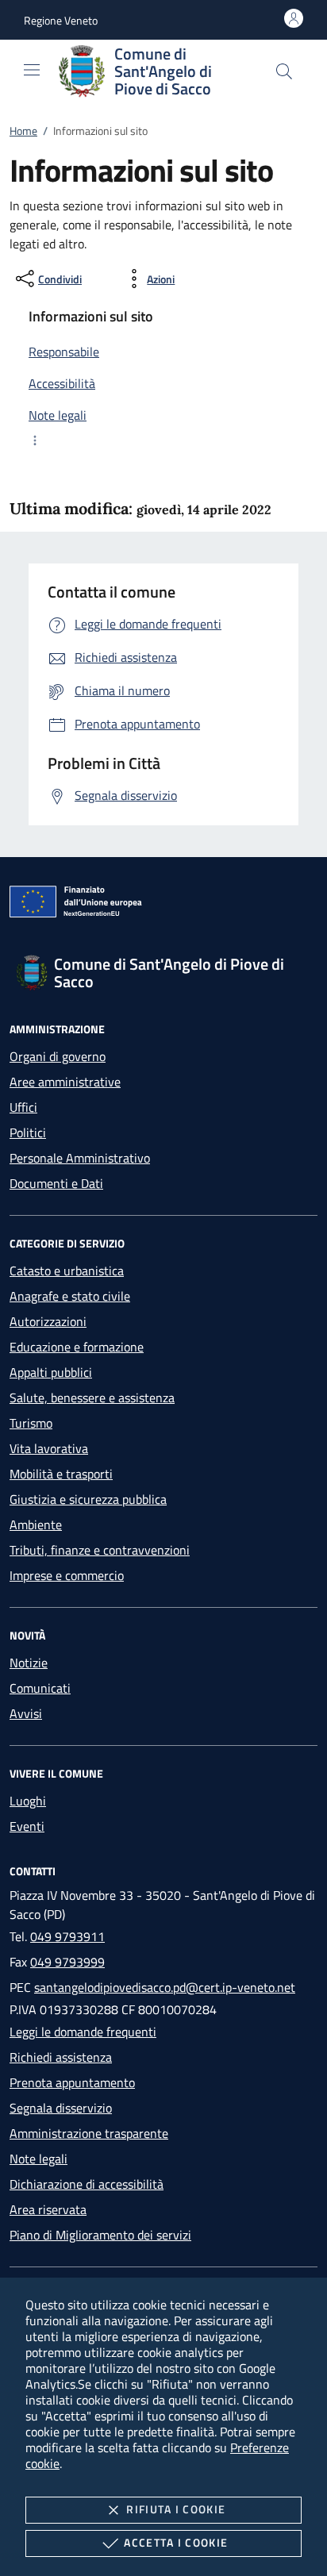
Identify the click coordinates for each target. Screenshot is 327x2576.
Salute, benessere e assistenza (92, 1398)
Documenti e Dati (56, 1183)
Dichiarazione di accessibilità (87, 2184)
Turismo (31, 1423)
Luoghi (28, 1801)
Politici (28, 1132)
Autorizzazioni (48, 1321)
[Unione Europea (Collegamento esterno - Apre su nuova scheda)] (163, 905)
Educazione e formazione (77, 1347)
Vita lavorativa (49, 1448)
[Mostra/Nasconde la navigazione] (32, 70)
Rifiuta (176, 2509)
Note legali (38, 2159)
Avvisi (26, 1713)
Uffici (23, 1107)
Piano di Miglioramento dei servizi (100, 2235)
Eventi (27, 1826)
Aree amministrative (65, 1082)
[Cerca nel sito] (284, 71)
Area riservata (48, 2209)
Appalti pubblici (51, 1372)
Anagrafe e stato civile (70, 1296)
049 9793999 (67, 1962)
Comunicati (40, 1688)
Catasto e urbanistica (67, 1271)
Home (23, 131)
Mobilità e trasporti (61, 1474)
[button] (61, 20)
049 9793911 (67, 1936)
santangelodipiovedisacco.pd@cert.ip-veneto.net (165, 1987)
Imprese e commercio (67, 1575)
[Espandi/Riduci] (163, 440)
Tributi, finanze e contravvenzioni (100, 1550)
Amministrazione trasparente (89, 2133)
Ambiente (36, 1524)
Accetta (176, 2542)
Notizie (29, 1663)
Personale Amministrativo (80, 1158)
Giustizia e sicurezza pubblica (88, 1499)
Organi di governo (58, 1056)
